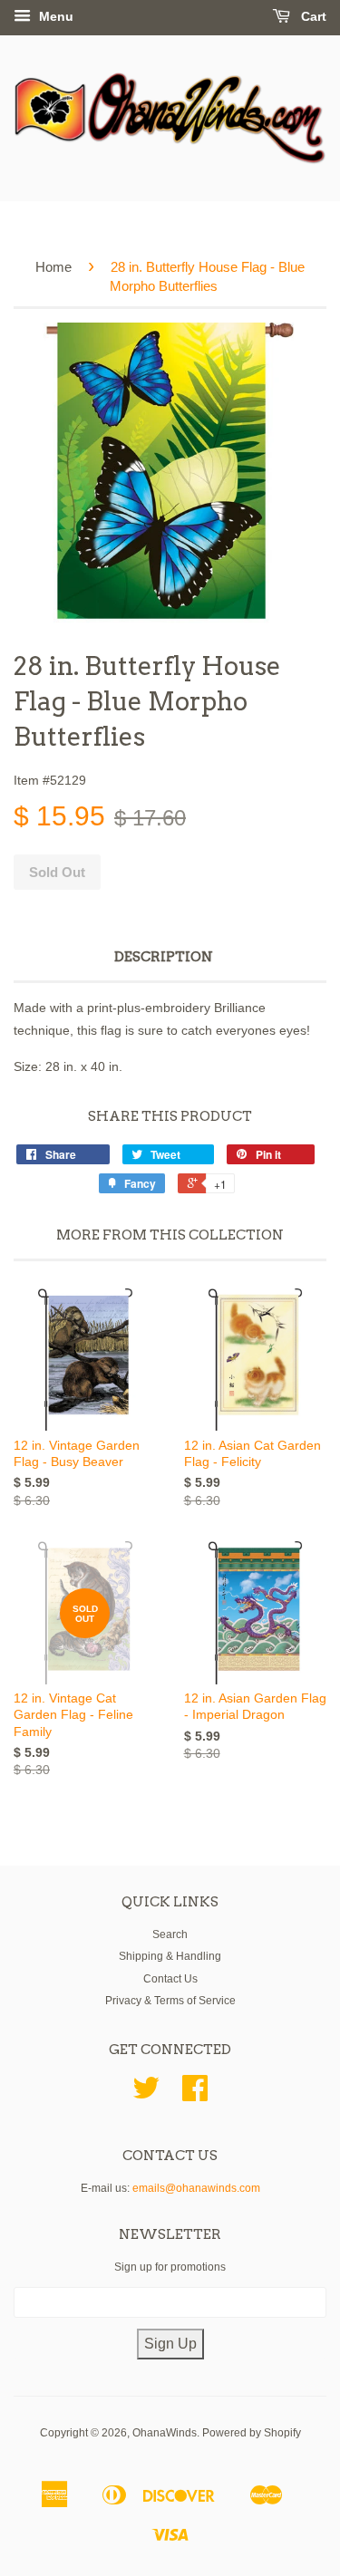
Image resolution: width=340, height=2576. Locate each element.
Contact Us (170, 1979)
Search (170, 1934)
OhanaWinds (165, 2433)
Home (53, 267)
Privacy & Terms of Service (170, 2001)
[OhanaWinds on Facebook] (195, 2095)
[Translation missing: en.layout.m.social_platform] (146, 2095)
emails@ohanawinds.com (196, 2188)
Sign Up (170, 2344)
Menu (54, 16)
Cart (312, 16)
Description (164, 957)
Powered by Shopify (252, 2433)
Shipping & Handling (170, 1956)
